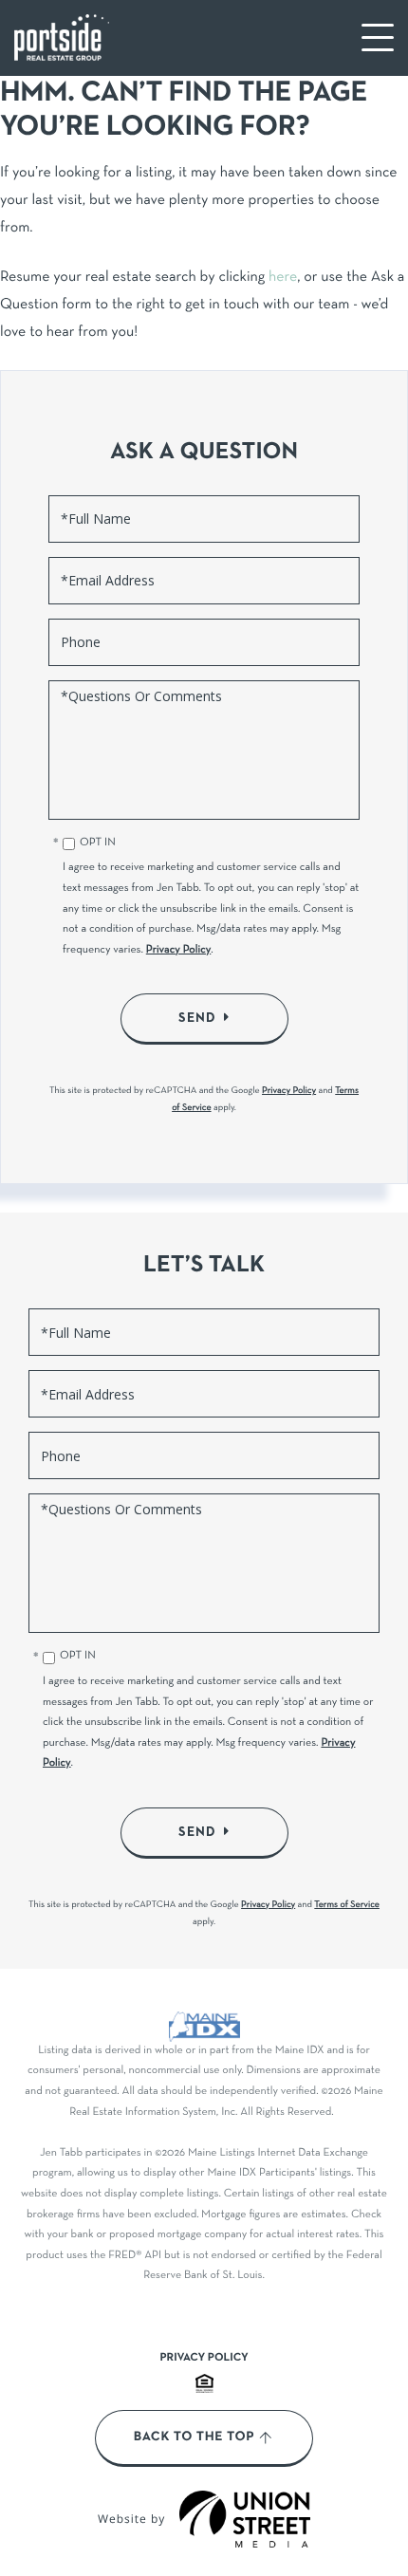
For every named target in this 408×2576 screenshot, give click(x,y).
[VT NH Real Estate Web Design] (245, 2519)
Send (197, 1018)
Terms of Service (347, 1905)
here (283, 278)
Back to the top (194, 2437)
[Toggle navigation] (378, 37)
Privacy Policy (179, 951)
